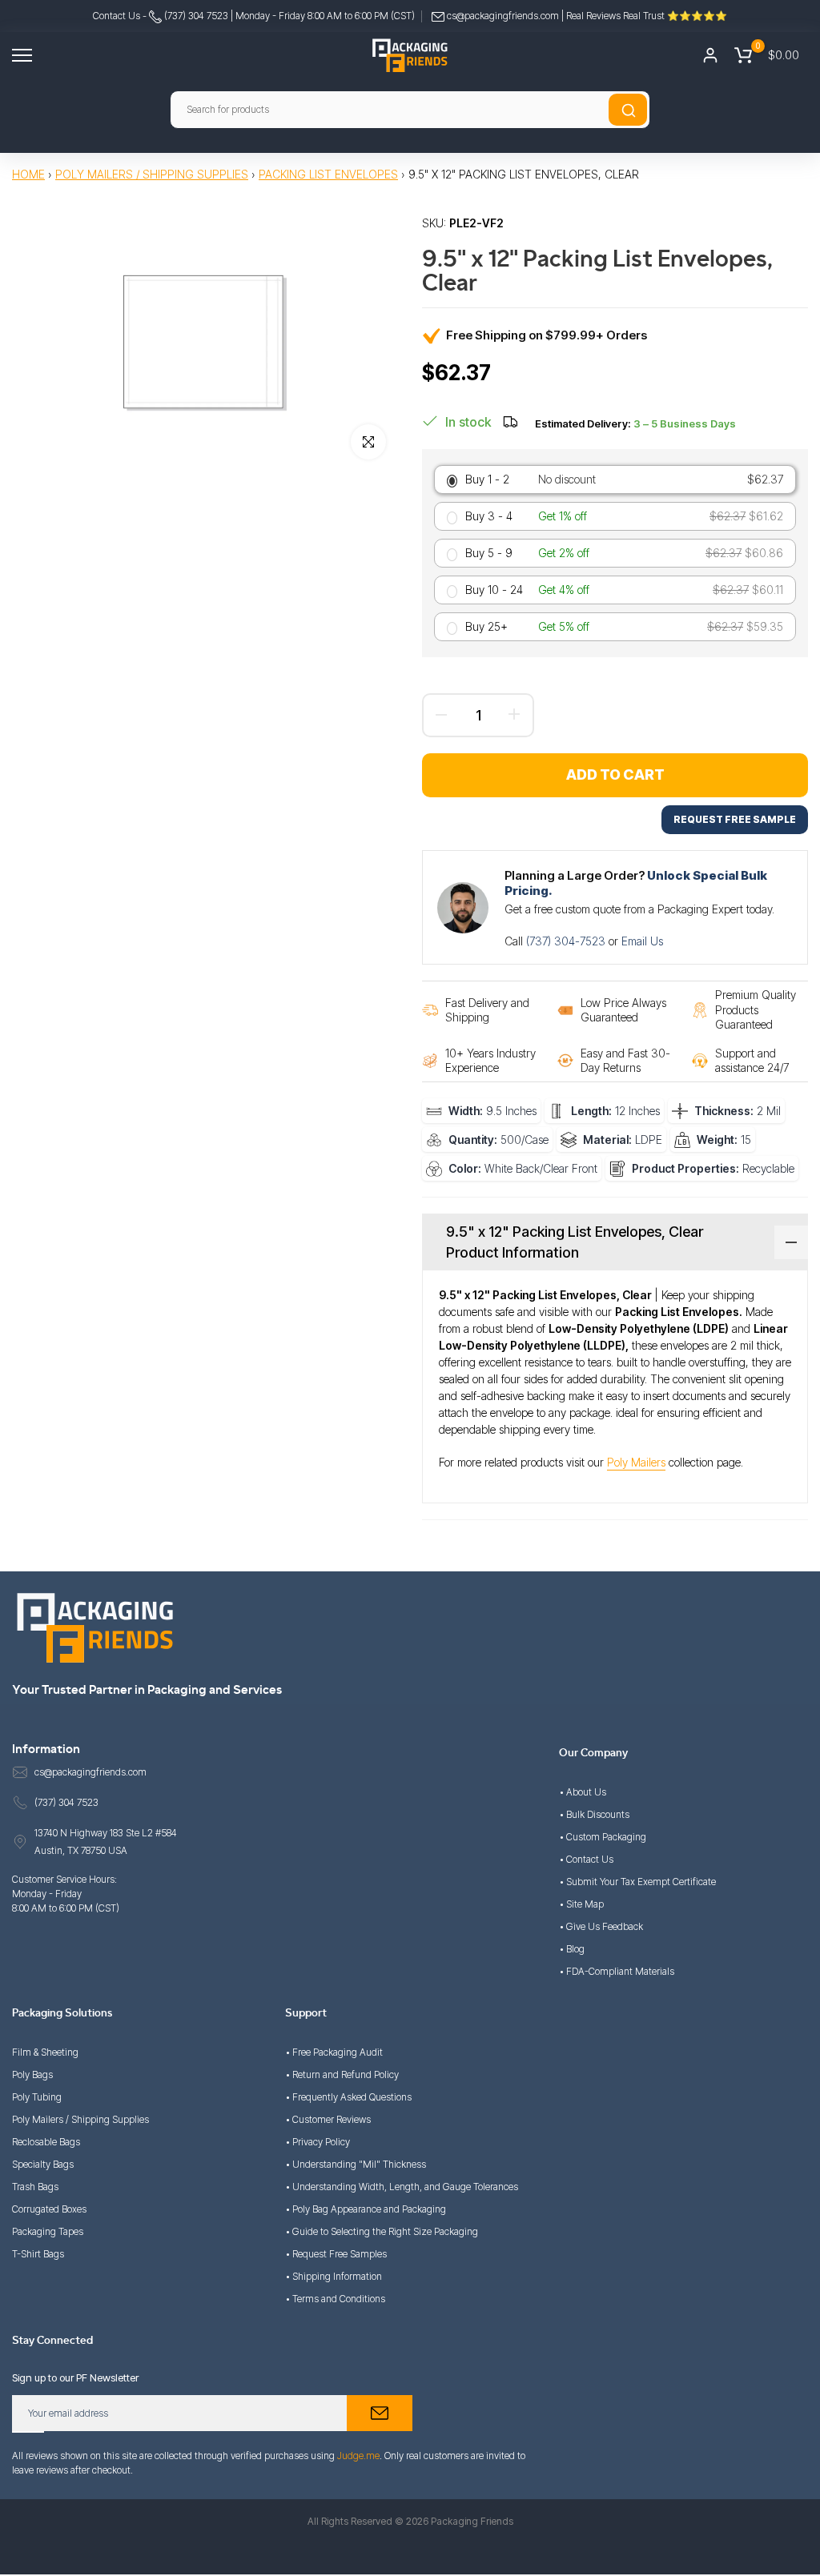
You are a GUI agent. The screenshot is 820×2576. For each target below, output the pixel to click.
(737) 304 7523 (195, 16)
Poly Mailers (636, 1462)
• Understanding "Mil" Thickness (356, 2164)
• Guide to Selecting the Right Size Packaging (382, 2231)
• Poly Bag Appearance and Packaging (366, 2209)
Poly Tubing (37, 2097)
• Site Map (581, 1904)
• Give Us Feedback (601, 1926)
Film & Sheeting (45, 2052)
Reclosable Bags (46, 2142)
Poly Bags (32, 2074)
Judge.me (358, 2456)
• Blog (572, 1949)
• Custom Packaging (603, 1837)
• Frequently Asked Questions (348, 2097)
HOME (28, 174)
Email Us (642, 941)
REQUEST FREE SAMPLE (735, 819)
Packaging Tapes (48, 2231)
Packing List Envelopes (328, 174)
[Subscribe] (380, 2413)
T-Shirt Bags (38, 2254)
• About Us (583, 1792)
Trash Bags (35, 2187)
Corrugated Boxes (49, 2209)
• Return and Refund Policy (342, 2074)
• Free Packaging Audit (334, 2052)
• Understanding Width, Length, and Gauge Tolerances (402, 2187)
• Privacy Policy (318, 2142)
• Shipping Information (334, 2276)
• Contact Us (586, 1859)
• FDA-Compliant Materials (617, 1971)
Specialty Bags (43, 2164)
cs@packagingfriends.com (503, 16)
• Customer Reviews (328, 2119)
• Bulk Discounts (594, 1814)
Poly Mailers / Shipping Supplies (152, 174)
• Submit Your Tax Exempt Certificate (637, 1882)
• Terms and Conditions (335, 2299)
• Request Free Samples (336, 2254)
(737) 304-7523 (567, 941)
